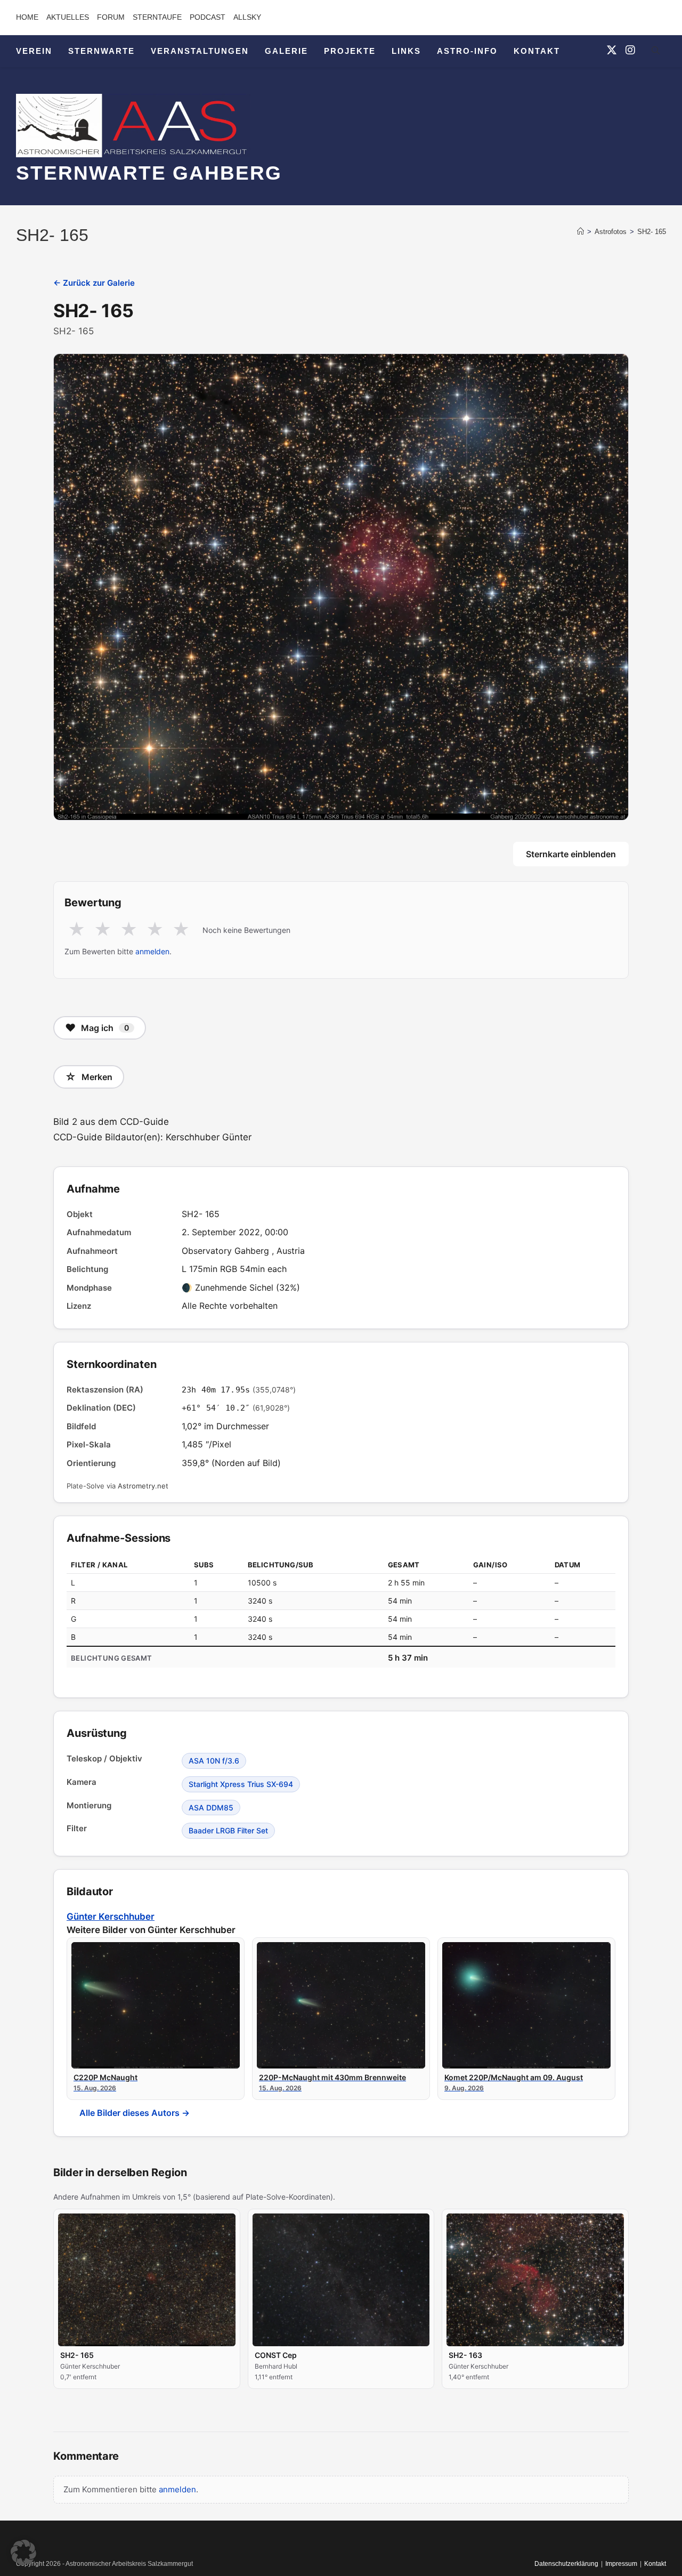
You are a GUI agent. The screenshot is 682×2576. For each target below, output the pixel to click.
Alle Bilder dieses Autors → (135, 2113)
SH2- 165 (652, 232)
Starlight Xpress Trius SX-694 (241, 1784)
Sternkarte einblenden (571, 854)
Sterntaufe (157, 17)
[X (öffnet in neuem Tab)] (612, 50)
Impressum (621, 2564)
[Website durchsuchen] (655, 52)
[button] (23, 2553)
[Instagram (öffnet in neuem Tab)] (630, 50)
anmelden (152, 951)
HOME (27, 17)
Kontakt (655, 2564)
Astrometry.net (143, 1486)
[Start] (580, 232)
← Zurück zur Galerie (94, 283)
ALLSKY (247, 17)
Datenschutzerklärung (566, 2564)
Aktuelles (68, 17)
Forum (111, 17)
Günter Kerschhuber (111, 1917)
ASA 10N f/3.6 (214, 1761)
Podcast (208, 17)
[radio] (76, 930)
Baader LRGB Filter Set (228, 1830)
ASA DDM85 (211, 1808)
